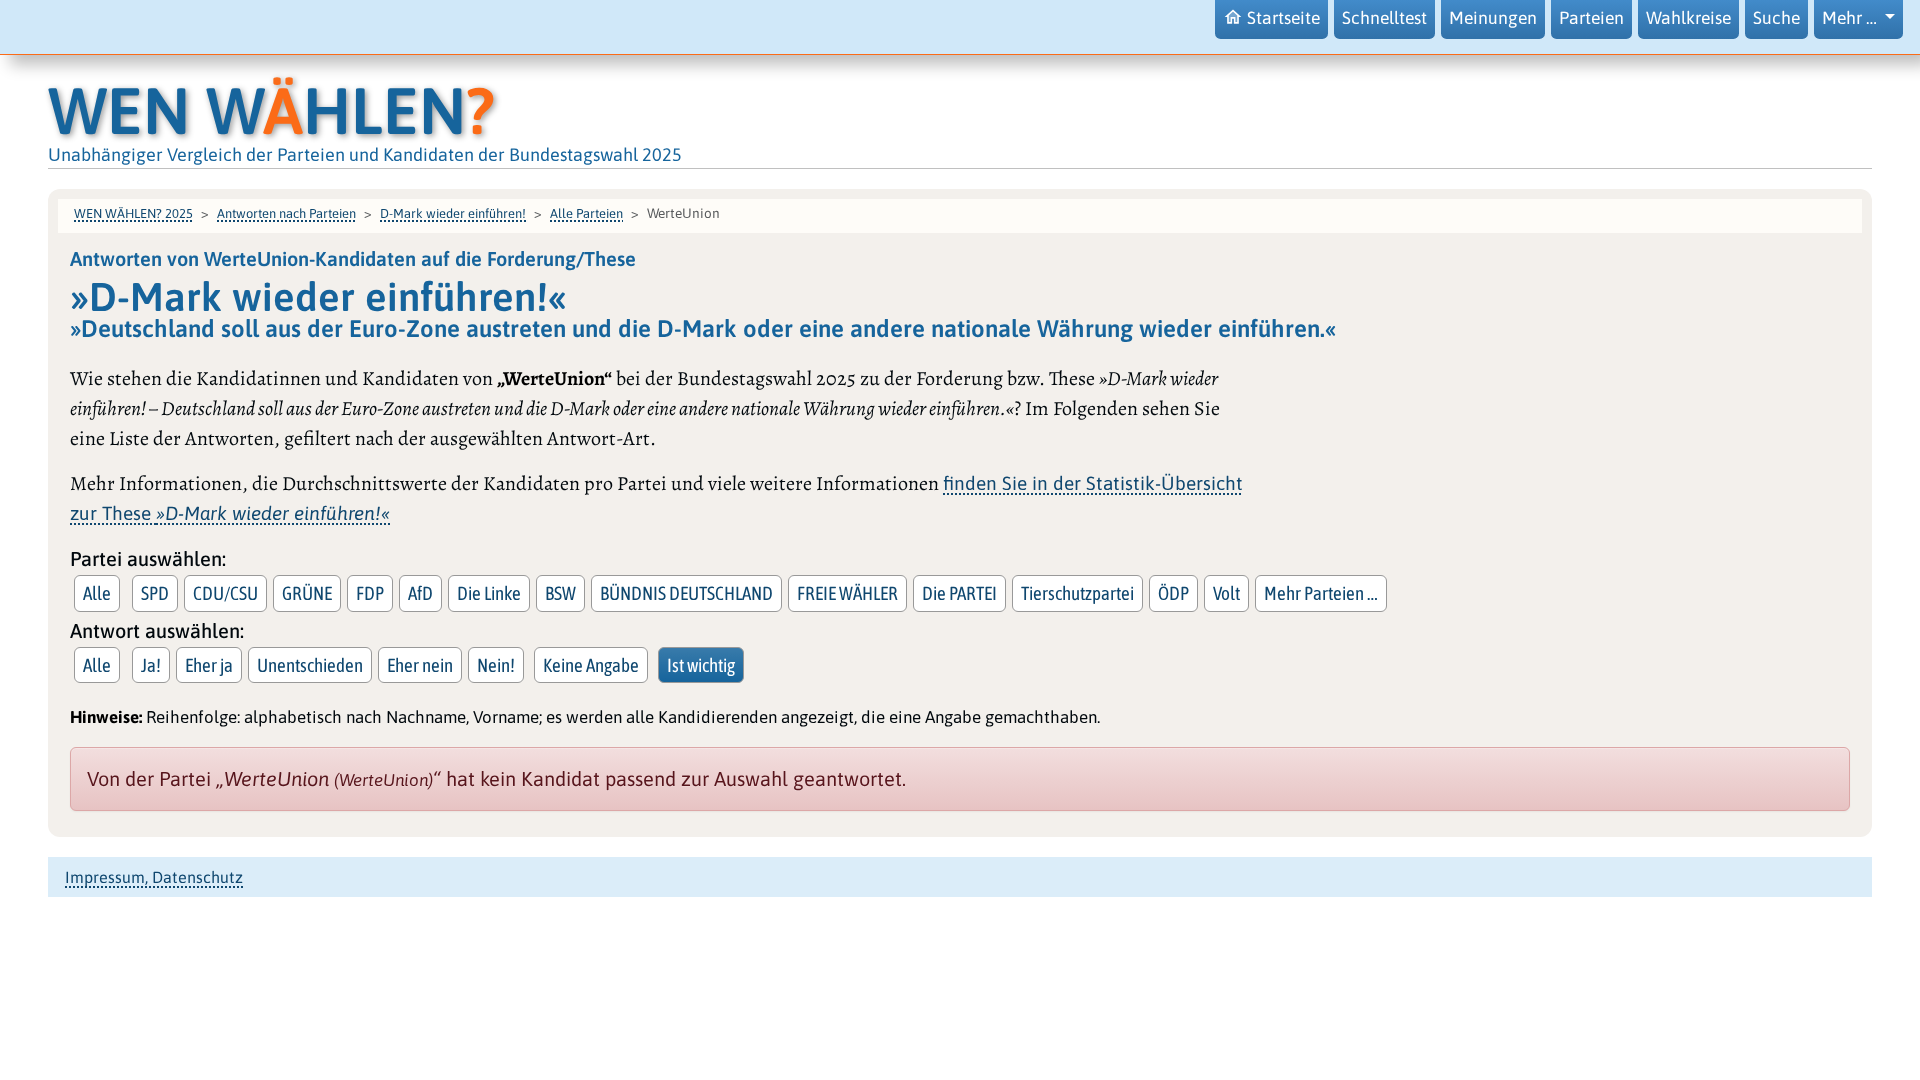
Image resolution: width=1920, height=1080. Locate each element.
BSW (560, 593)
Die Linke (489, 593)
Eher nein (420, 665)
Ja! (151, 665)
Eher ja (209, 665)
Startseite (1283, 18)
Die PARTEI (959, 593)
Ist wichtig (701, 665)
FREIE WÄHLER (847, 593)
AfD (420, 593)
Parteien (1591, 18)
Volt (1226, 593)
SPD (155, 593)
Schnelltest (1384, 18)
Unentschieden (310, 665)
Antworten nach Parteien (286, 213)
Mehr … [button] (1851, 18)
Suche (1776, 18)
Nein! (496, 665)
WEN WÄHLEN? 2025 (133, 213)
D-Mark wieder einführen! (453, 213)
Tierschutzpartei (1077, 593)
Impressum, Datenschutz (154, 877)
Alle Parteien (586, 213)
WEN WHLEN (271, 110)
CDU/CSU (225, 593)
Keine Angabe (591, 665)
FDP (370, 593)
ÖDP (1173, 593)
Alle (97, 593)
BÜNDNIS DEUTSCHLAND (686, 593)
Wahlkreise (1688, 18)
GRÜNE (307, 593)
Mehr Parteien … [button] (1321, 593)
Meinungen (1493, 18)
